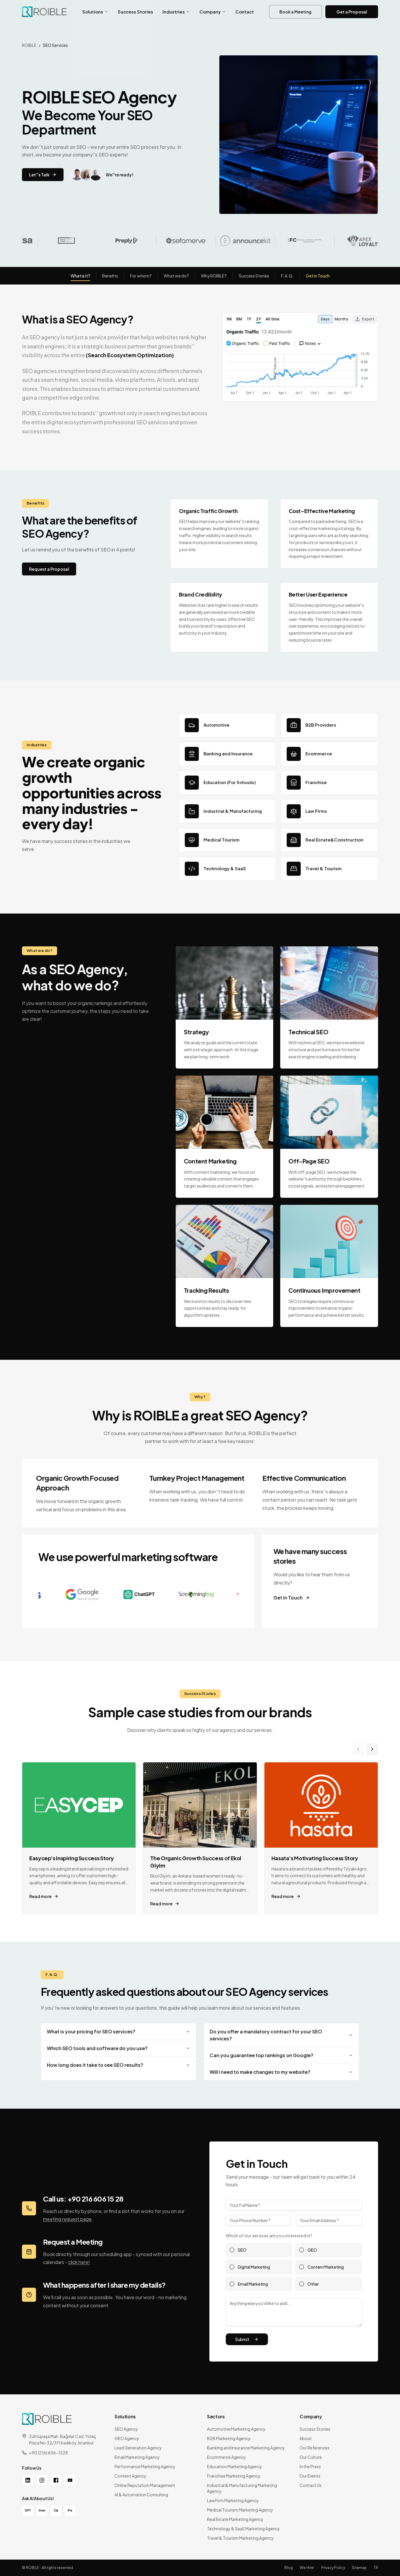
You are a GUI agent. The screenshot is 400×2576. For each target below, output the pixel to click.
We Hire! (307, 2568)
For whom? (141, 276)
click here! (79, 2262)
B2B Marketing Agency (229, 2438)
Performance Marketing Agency (145, 2466)
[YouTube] (70, 2480)
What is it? (80, 276)
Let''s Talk (39, 175)
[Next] (372, 1749)
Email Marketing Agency (137, 2457)
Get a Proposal (352, 12)
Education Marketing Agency (235, 2466)
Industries (174, 12)
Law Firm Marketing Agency (233, 2500)
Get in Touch (318, 276)
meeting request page (67, 2219)
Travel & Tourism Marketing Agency (240, 2538)
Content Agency (130, 2476)
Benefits (110, 276)
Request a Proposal (49, 569)
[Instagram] (42, 2480)
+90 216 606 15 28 (95, 2199)
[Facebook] (56, 2480)
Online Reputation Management (145, 2485)
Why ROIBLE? (214, 276)
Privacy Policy (333, 2568)
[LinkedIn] (28, 2480)
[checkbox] (232, 2250)
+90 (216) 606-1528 (48, 2453)
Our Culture (311, 2457)
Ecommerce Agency (227, 2457)
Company (210, 12)
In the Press (310, 2466)
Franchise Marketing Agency (234, 2476)
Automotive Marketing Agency (236, 2429)
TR (376, 2568)
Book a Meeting (295, 12)
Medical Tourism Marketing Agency (240, 2510)
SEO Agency (126, 2429)
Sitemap (359, 2568)
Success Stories (135, 12)
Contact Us (311, 2485)
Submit (242, 2339)
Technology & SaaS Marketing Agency (243, 2529)
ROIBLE (29, 45)
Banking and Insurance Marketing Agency (246, 2448)
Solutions (93, 12)
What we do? (176, 276)
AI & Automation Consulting (141, 2495)
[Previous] (358, 1749)
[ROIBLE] (47, 2419)
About (306, 2438)
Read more (40, 1896)
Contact (245, 12)
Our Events (310, 2476)
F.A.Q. (287, 276)
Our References (314, 2448)
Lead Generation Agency (138, 2448)
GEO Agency (127, 2438)
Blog (289, 2568)
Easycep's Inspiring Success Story (72, 1858)
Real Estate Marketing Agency (235, 2519)
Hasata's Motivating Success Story (315, 1858)
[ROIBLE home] (44, 12)
